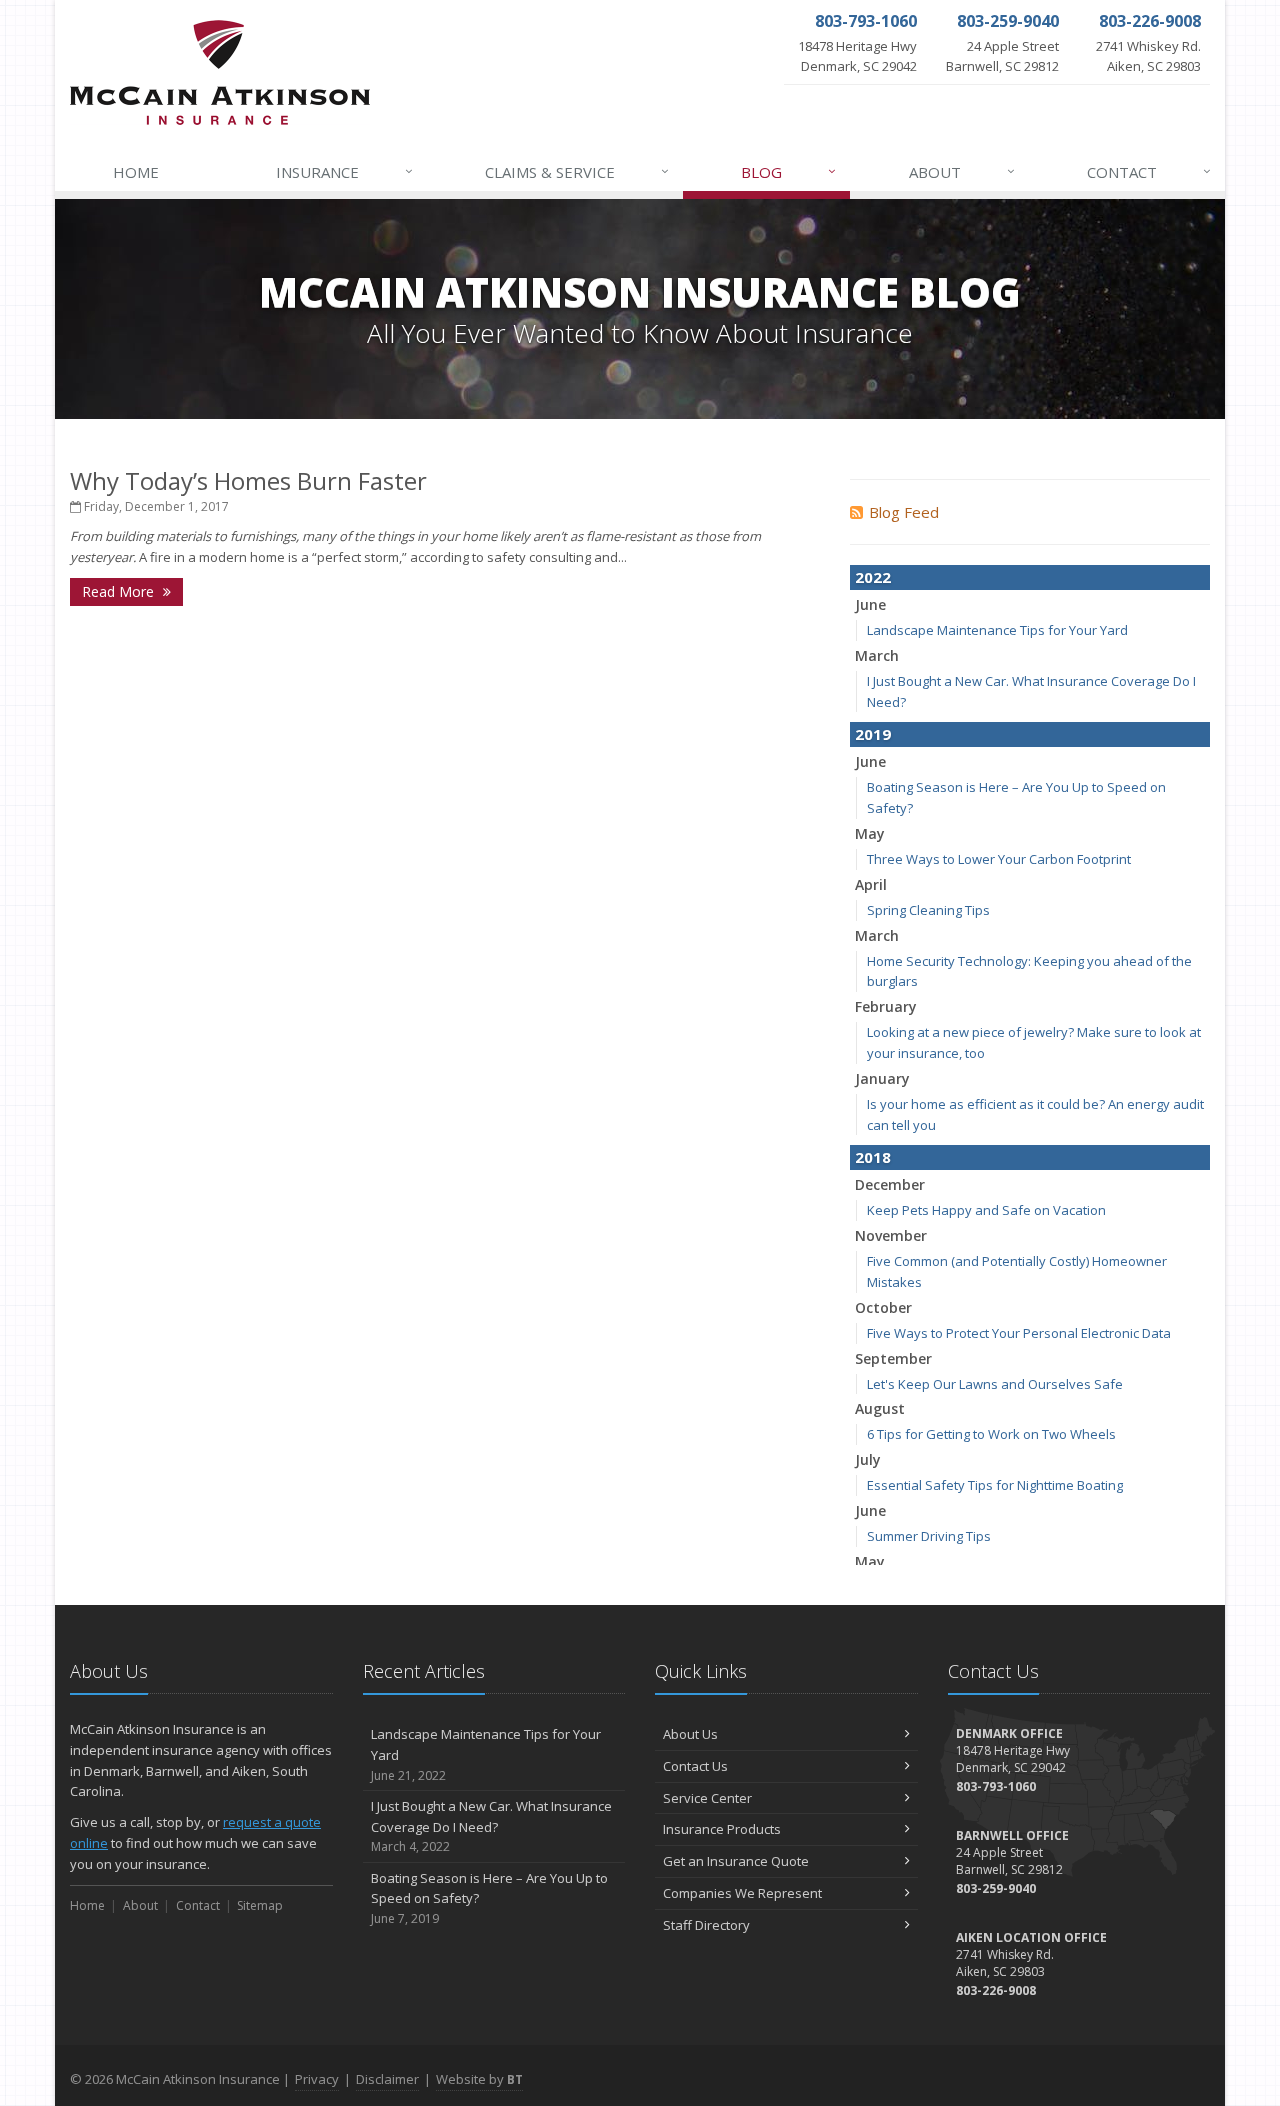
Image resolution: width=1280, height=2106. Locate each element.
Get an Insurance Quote (736, 1861)
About (962, 171)
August (880, 1408)
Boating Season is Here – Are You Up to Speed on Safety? (489, 1898)
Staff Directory (706, 1925)
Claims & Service (577, 171)
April (871, 884)
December (890, 1184)
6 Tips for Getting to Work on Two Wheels (991, 1434)
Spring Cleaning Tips (928, 910)
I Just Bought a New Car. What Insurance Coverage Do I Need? (491, 1826)
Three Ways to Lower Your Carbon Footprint (999, 859)
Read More (120, 591)
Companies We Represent (742, 1893)
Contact (1149, 171)
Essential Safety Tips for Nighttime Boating (995, 1485)
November (891, 1235)
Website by (479, 2079)
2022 (873, 577)
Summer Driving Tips (929, 1536)
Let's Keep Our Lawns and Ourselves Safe (995, 1384)
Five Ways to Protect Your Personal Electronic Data (1019, 1333)
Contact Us (695, 1766)
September (893, 1358)
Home (136, 172)
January (882, 1078)
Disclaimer (387, 2079)
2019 (873, 734)
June (870, 604)
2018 (873, 1157)
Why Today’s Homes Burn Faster (248, 480)
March (877, 655)
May (870, 833)
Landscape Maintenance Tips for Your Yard (997, 630)
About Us (690, 1734)
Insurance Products (722, 1829)
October (883, 1307)
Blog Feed (904, 512)
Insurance (344, 171)
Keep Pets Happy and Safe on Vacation (986, 1210)
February (886, 1006)
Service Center (707, 1798)
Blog (788, 171)
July (868, 1459)
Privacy (317, 2079)
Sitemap (260, 1905)
